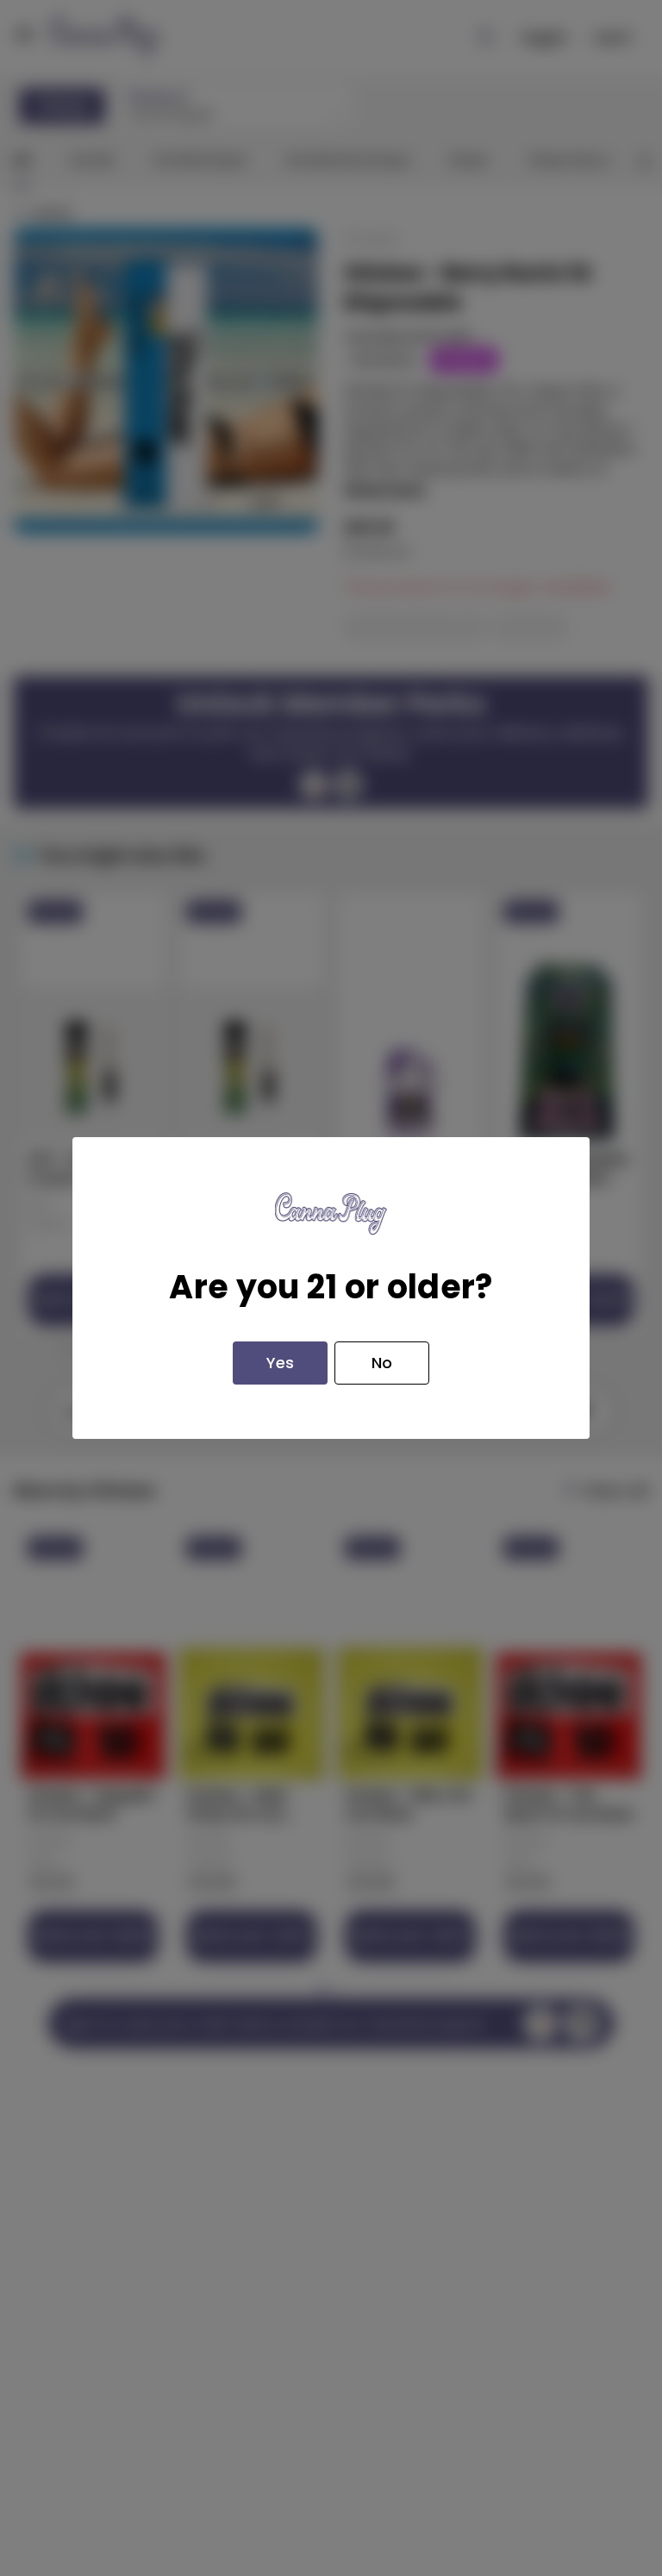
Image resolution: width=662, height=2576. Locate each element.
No (382, 1363)
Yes (280, 1363)
